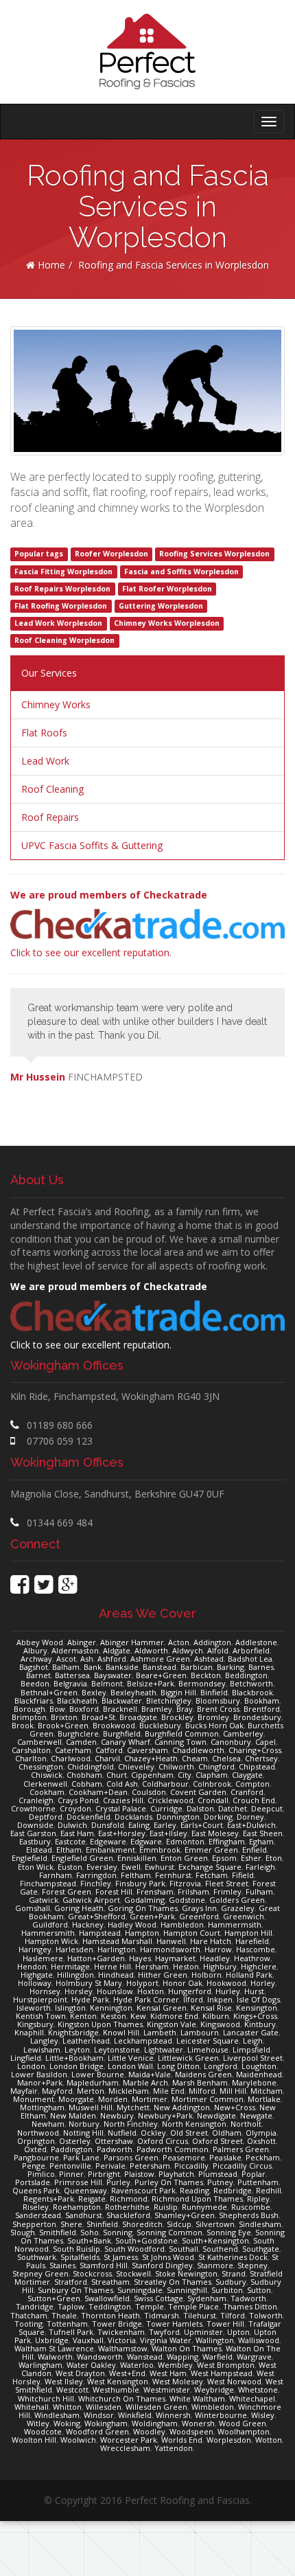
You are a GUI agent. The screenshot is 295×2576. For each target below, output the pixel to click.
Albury (35, 1650)
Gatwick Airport (91, 1900)
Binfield (214, 1692)
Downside (35, 1825)
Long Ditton (178, 2066)
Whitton (67, 2407)
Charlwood (71, 1758)
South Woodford (134, 2249)
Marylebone (254, 2082)
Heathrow (252, 1958)
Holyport (142, 1983)
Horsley (79, 1991)
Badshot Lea (250, 1659)
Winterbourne (221, 2415)
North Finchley (131, 2124)
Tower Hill (225, 2324)
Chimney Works (56, 704)
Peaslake (225, 2157)
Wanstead (145, 2357)
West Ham (168, 2373)
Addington (212, 1642)
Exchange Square (210, 1867)
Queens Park (36, 2190)
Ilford (193, 1999)
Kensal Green (162, 2008)
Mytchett (133, 2107)
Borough (29, 1709)
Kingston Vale (172, 2024)
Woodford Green (97, 2431)
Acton (179, 1642)
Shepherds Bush (249, 2215)
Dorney (250, 1817)
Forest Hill (114, 1891)
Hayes (140, 1958)
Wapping (182, 2357)
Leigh (253, 2041)
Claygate (247, 1775)
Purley (118, 2182)
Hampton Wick (51, 1941)
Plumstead (218, 2174)
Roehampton (77, 2207)
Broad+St (98, 1717)
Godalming (144, 1900)
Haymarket (175, 1958)
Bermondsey (202, 1683)
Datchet (233, 1808)
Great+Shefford (97, 1916)
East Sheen (263, 1833)
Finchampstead (48, 1883)
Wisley (263, 2415)
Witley (38, 2423)
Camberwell (39, 1742)
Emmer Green (211, 1850)
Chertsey (261, 1758)
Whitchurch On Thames (122, 2398)
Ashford (112, 1659)
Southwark (37, 2257)
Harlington (117, 1949)
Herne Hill (113, 1966)
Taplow (71, 2306)
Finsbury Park (140, 1883)
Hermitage (70, 1966)
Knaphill (29, 2032)
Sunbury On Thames (75, 2290)
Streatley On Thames (173, 2282)
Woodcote (43, 2431)
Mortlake (264, 2099)
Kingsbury (35, 2024)
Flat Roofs (44, 733)
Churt (117, 1775)
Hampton (142, 1933)
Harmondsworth (170, 1949)
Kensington (257, 2008)
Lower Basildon (39, 2074)
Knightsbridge (73, 2032)
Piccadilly (191, 2166)
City (185, 1775)
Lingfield (26, 2058)
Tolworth (266, 2315)
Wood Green (243, 2423)
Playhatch (176, 2174)
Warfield (217, 2357)
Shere (71, 2224)
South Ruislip (76, 2249)
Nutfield (122, 2133)
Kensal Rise (211, 2008)
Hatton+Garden (96, 1958)
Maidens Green (203, 2074)
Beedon (35, 1683)
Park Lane (81, 2157)
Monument (34, 2099)
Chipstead (257, 1766)
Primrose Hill (78, 2182)
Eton (274, 1858)
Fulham (259, 1891)
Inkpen (220, 1999)
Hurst (254, 1991)
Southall (184, 2249)
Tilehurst (200, 2315)
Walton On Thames (187, 2348)
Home (50, 265)
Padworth (115, 2149)
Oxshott (261, 2141)
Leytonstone (117, 2049)
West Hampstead (222, 2373)
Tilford (233, 2315)
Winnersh (173, 2415)
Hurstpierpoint (40, 1999)
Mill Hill (233, 2091)
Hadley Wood (132, 1924)
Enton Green (184, 1858)
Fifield (243, 1875)
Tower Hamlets (174, 2324)
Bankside (122, 1667)
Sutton (259, 2290)
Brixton (64, 1717)
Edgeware (108, 1841)
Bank (93, 1667)
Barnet (38, 1675)
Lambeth (160, 2032)
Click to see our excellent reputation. (109, 924)
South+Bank (89, 2240)
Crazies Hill (123, 1800)
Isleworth (34, 2008)
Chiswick (47, 1775)
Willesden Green (156, 2407)
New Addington (182, 2107)
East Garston (33, 1833)
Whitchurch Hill (46, 2398)
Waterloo (137, 2365)
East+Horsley (122, 1833)
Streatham (110, 2282)
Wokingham (106, 2423)
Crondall (213, 1800)
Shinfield (102, 2224)
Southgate (261, 2249)
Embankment (110, 1850)
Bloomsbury (218, 1701)
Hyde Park (90, 1999)
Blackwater (122, 1701)
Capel (265, 1742)
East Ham (77, 1833)
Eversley (102, 1867)
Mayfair (24, 2091)
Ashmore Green (160, 1659)
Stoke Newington (186, 2273)
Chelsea (226, 1758)
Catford (109, 1750)
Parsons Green (131, 2157)
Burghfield (122, 1733)
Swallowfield (107, 2298)
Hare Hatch (211, 1941)
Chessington (41, 1766)
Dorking (218, 1817)
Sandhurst (84, 2215)
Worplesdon (229, 2440)
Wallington (215, 2340)
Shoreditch (142, 2224)
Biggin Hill (178, 1692)
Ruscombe (251, 2207)
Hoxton (151, 1991)
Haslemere (43, 1958)
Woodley (149, 2431)
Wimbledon (213, 2407)
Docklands (133, 1817)
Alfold (218, 1650)
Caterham (73, 1750)
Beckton (206, 1675)
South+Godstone (146, 2240)
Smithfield (58, 2232)
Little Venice (131, 2058)
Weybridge (214, 2389)
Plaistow (139, 2174)
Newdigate (216, 2115)
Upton (238, 2332)
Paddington (72, 2149)
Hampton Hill (248, 1933)
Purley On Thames (169, 2182)
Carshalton (31, 1750)
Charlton (31, 1758)
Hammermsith (235, 1924)
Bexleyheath (133, 1692)
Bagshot (34, 1667)
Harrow (218, 1949)
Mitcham (267, 2091)
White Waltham (197, 2398)
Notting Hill (83, 2133)
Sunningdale (140, 2290)
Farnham (56, 1875)
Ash (87, 1659)
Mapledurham (93, 2082)
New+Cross (235, 2107)
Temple (150, 2306)
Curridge (166, 1808)
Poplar (253, 2174)
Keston (114, 2016)
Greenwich (244, 1916)
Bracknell (120, 1709)
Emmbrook (160, 1850)
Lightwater (164, 2049)
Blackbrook (252, 1692)
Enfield (255, 1850)
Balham (66, 1667)
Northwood (38, 2133)
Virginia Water (166, 2340)
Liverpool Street (253, 2058)
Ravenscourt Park (143, 2190)
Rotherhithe (127, 2207)
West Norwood (234, 2381)
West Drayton (80, 2373)
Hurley (228, 1991)
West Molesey (178, 2381)
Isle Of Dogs (258, 1999)
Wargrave (254, 2357)
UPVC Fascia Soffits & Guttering (92, 845)
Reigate (92, 2199)
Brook (23, 1725)
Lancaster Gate (251, 2032)
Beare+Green (161, 1675)
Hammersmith (48, 1933)
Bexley (94, 1692)
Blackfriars (34, 1701)
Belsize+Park (151, 1683)
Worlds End (182, 2440)
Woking (67, 2423)
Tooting (28, 2324)
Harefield (252, 1941)
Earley (165, 1825)
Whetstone (258, 2389)
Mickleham (129, 2091)
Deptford (46, 1817)
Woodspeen (191, 2431)
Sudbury (231, 2282)
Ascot (66, 1659)
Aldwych (188, 1650)
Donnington (178, 1817)
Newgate (256, 2115)
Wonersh (198, 2423)
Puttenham (258, 2182)
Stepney (252, 2265)
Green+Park (152, 1916)
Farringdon (96, 1875)
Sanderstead (38, 2215)
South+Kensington (215, 2240)
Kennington (111, 2008)
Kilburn (216, 2016)
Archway (36, 1659)
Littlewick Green (188, 2058)
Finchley (96, 1883)
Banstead (160, 1667)
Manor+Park (40, 2082)
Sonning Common (169, 2232)
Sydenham (207, 2298)
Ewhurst (160, 1867)
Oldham (227, 2133)
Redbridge (233, 2190)
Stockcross (92, 2273)
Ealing (139, 1825)
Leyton (77, 2049)
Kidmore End (174, 2016)
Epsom (224, 1858)
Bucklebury (160, 1725)
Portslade (33, 2182)
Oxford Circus (163, 2141)
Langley (44, 2041)
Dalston (200, 1808)
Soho (90, 2232)
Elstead (39, 1850)
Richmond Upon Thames (197, 2199)
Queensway (85, 2190)
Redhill (269, 2190)
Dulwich (72, 1825)
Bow (57, 1709)
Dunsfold (108, 1825)
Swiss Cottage (158, 2298)
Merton (91, 2091)
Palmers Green (241, 2149)
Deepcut (267, 1808)
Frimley (227, 1891)
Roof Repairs (50, 817)
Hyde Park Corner (146, 1999)
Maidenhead (259, 2074)
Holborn (206, 1975)
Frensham (155, 1891)
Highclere (259, 1966)
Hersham (152, 1966)
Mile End (169, 2091)
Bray (185, 1709)
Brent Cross (218, 1709)
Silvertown (215, 2224)
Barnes (261, 1667)
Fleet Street (227, 1883)
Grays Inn (199, 1908)
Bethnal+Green (49, 1692)
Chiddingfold (91, 1766)
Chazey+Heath (151, 1758)
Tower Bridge (117, 2324)
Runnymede (204, 2207)
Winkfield (135, 2415)
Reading (194, 2190)
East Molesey (215, 1833)
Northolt (246, 2124)
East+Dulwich (251, 1825)
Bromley (213, 1717)
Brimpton (29, 1717)
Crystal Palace (121, 1808)
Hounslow (115, 1991)
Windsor (99, 2415)
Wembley (175, 2365)
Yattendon (174, 2448)
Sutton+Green (54, 2298)
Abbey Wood (40, 1642)
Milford (202, 2091)
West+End (127, 2373)
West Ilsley (64, 2381)
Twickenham (121, 2332)
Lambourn (200, 2032)
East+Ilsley (168, 1833)
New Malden (73, 2115)
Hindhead (116, 1975)
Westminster (167, 2389)
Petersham (150, 2166)
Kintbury (260, 2024)
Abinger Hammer (132, 1642)
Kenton (83, 2016)
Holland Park (249, 1975)
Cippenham (152, 1775)
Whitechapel (252, 2398)
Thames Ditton (250, 2306)
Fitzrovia (185, 1883)
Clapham (212, 1775)
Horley (263, 1983)
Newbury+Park (165, 2115)
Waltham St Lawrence (54, 2348)
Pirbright (104, 2174)
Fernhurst (173, 1875)
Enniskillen (137, 1858)
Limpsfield (251, 2049)
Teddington (110, 2306)
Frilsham (193, 1891)
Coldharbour (165, 1784)
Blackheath (77, 1701)
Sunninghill (187, 2290)
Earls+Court (202, 1825)
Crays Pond (78, 1800)
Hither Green (163, 1975)
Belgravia (70, 1683)
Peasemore (184, 2157)
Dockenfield (88, 1817)
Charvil (107, 1758)
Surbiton (227, 2290)
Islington (70, 2008)
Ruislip (166, 2207)
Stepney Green (40, 2273)
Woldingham (155, 2423)
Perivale (110, 2166)
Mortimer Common (208, 2099)
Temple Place (193, 2306)
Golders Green (237, 1900)
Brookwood (114, 1725)
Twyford (164, 2332)
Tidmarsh (162, 2315)
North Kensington (194, 2124)
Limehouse (208, 2049)
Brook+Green (63, 1725)
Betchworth (251, 1683)
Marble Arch (145, 2082)
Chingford (216, 1766)
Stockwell (133, 2273)
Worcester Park (129, 2440)
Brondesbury (257, 1717)
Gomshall (33, 1908)
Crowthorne (33, 1808)
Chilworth (176, 1766)
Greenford (199, 1916)
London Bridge (76, 2066)
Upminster (203, 2332)
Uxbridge (52, 2340)
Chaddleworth (198, 1750)
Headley (215, 1958)
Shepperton (34, 2224)
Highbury (220, 1966)
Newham (48, 2124)
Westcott (72, 2389)
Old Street (189, 2133)
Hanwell (171, 1941)
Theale (64, 2315)
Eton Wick (36, 1867)
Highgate (37, 1975)
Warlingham (40, 2365)
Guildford (50, 1924)
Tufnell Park (71, 2332)
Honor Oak (182, 1983)
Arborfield (251, 1650)
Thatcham (29, 2315)
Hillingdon (75, 1975)
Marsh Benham (200, 2082)
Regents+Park (49, 2199)
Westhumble (116, 2389)
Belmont (107, 1683)
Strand (234, 2273)
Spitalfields (80, 2257)
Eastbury (35, 1841)
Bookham (262, 1701)
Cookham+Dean (98, 1792)
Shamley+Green (185, 2215)
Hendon (32, 1966)
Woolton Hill (34, 2440)
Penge (34, 2166)
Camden (81, 1742)
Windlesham (57, 2415)
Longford (221, 2066)
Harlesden (74, 1949)
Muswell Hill (91, 2107)
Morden (113, 2099)
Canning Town (180, 1742)
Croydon (75, 1808)
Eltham (69, 1850)
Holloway (35, 1983)
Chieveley (136, 1766)
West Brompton (226, 2365)
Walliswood (259, 2340)
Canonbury (231, 1742)
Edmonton (185, 1841)
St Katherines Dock (233, 2257)
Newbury (117, 2115)
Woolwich (78, 2440)
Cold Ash (122, 1784)
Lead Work (45, 761)
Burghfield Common (182, 1733)
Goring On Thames (143, 1908)
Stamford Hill (104, 2265)
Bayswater (113, 1675)
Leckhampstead (143, 2041)
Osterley (75, 2141)
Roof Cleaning (52, 789)
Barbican (197, 1667)
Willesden (104, 2407)
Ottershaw (114, 2141)
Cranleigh (36, 1800)
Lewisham (42, 2049)
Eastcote (70, 1841)
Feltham (136, 1875)
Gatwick (44, 1900)
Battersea (72, 1675)
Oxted (35, 2149)
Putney (220, 2182)
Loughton (259, 2066)
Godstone (187, 1900)
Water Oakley (91, 2365)
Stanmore (215, 2265)
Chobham (84, 1775)
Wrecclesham (125, 2448)
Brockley (177, 1717)
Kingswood (220, 2024)
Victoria (122, 2340)
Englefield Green (82, 1858)
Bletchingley (169, 1701)
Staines (62, 2265)
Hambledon (182, 1924)
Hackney (88, 1924)
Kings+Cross (255, 2016)
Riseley (36, 2207)
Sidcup (179, 2224)
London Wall (130, 2066)
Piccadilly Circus (242, 2166)
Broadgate (138, 1717)
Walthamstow (123, 2348)
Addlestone (256, 1642)
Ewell (131, 1867)
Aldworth (151, 1650)
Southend (220, 2249)
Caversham (147, 1750)
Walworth (55, 2357)
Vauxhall (88, 2340)
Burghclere (78, 1733)
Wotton (269, 2440)
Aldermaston (75, 1650)
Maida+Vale (150, 2074)
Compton (252, 1784)
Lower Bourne (98, 2074)
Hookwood (226, 1983)
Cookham (47, 1792)
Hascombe (256, 1949)
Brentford (262, 1709)
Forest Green (67, 1891)
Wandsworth (100, 2357)
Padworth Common (173, 2149)
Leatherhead (86, 2041)
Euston (70, 1867)
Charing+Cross (255, 1750)
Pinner (71, 2174)
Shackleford (128, 2215)
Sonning (118, 2232)
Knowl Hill (121, 2032)
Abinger (82, 1642)
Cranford (247, 1792)
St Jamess (121, 2257)
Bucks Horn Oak (214, 1725)
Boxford (84, 1709)
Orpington (36, 2141)
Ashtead (209, 1659)
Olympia (261, 2133)
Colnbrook (212, 1784)
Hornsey (45, 1991)
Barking (231, 1667)
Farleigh (260, 1867)
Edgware (146, 1841)
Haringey (35, 1949)
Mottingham (42, 2107)
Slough (23, 2232)
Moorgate (76, 2099)
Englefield (29, 1858)
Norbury (84, 2124)
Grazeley (238, 1908)
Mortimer (150, 2099)
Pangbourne (36, 2157)
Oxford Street (217, 2141)
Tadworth (248, 2298)
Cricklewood (170, 1800)
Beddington (246, 1675)
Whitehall (32, 2407)
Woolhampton (244, 2431)
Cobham (87, 1784)
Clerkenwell (45, 1784)
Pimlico (41, 2174)
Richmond (129, 2199)
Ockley (153, 2133)
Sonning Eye (229, 2232)
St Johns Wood (168, 2257)
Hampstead (100, 1933)
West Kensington (118, 2381)
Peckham (263, 2157)
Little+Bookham (74, 2058)
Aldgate (117, 1650)
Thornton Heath (110, 2315)
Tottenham (67, 2324)
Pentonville (70, 2166)
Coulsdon (149, 1792)
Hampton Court (192, 1933)
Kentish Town (41, 2016)
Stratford (71, 2282)
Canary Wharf (126, 1742)
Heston (186, 1966)
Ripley (258, 2199)
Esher (251, 1858)
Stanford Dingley (162, 2265)
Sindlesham (260, 2224)
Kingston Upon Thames (100, 2024)
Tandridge (35, 2306)
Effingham (227, 1841)
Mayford (57, 2091)
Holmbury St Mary (89, 1983)
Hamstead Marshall (117, 1941)
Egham (261, 1841)
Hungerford (190, 1991)
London (31, 2066)
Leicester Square (208, 2041)
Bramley (157, 1709)
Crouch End (254, 1800)
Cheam (195, 1758)
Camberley (243, 1733)
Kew (138, 2016)
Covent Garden (198, 1792)
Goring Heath (79, 1908)
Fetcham (212, 1875)
